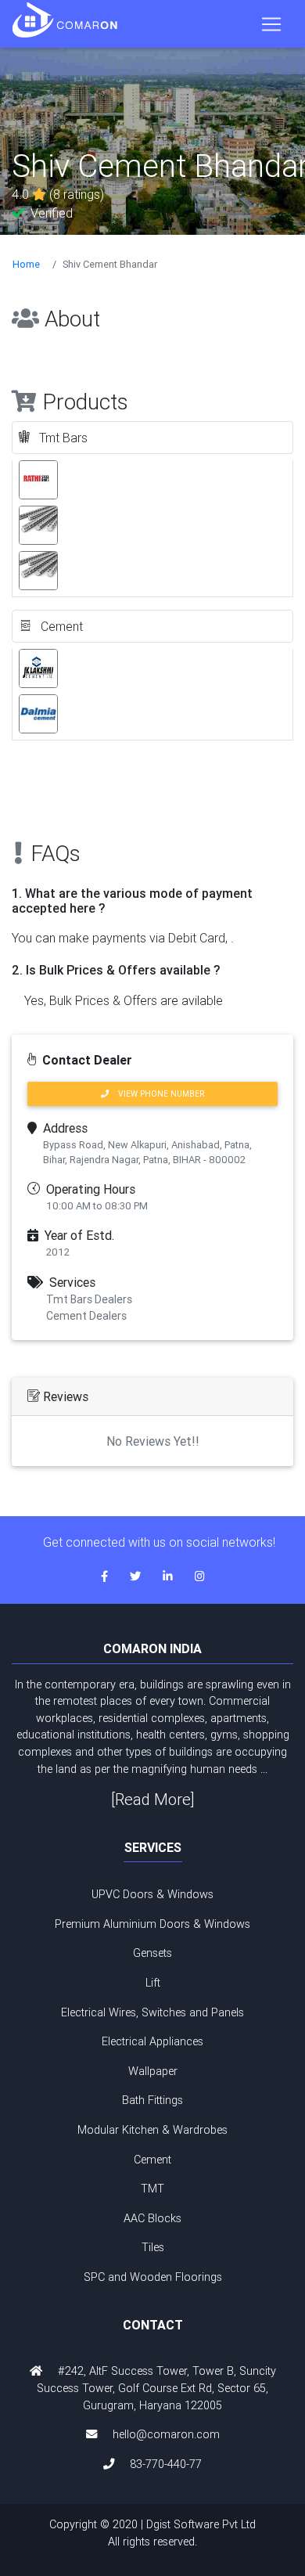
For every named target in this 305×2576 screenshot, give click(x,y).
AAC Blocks (152, 2218)
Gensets (152, 1953)
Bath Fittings (152, 2100)
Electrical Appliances (152, 2041)
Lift (153, 1983)
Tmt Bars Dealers (89, 1299)
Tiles (153, 2247)
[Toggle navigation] (271, 24)
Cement (152, 2160)
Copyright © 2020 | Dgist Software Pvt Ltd (152, 2533)
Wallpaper (153, 2071)
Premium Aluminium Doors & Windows (152, 1924)
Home (26, 264)
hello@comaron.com (166, 2434)
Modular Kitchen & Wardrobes (152, 2130)
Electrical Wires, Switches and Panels (152, 2012)
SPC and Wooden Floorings (153, 2277)
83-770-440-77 (166, 2464)
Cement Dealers (86, 1316)
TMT (152, 2189)
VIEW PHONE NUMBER (156, 1094)
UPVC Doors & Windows (152, 1894)
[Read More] (153, 1799)
